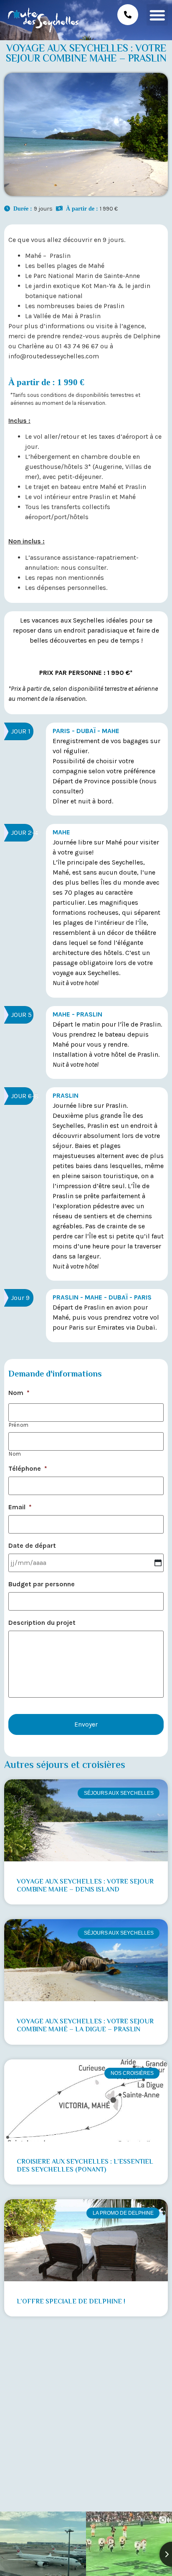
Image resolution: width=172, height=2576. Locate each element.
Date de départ (32, 1545)
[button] (157, 15)
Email (20, 1507)
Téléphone (28, 1468)
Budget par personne (42, 1584)
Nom (19, 1393)
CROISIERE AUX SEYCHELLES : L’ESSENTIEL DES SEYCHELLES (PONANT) (85, 2166)
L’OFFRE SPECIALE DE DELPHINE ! (71, 2302)
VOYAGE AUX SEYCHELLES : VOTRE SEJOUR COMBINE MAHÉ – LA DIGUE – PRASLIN (85, 2026)
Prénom (19, 1425)
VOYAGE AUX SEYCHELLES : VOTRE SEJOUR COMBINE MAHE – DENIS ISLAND (85, 1886)
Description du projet (42, 1623)
